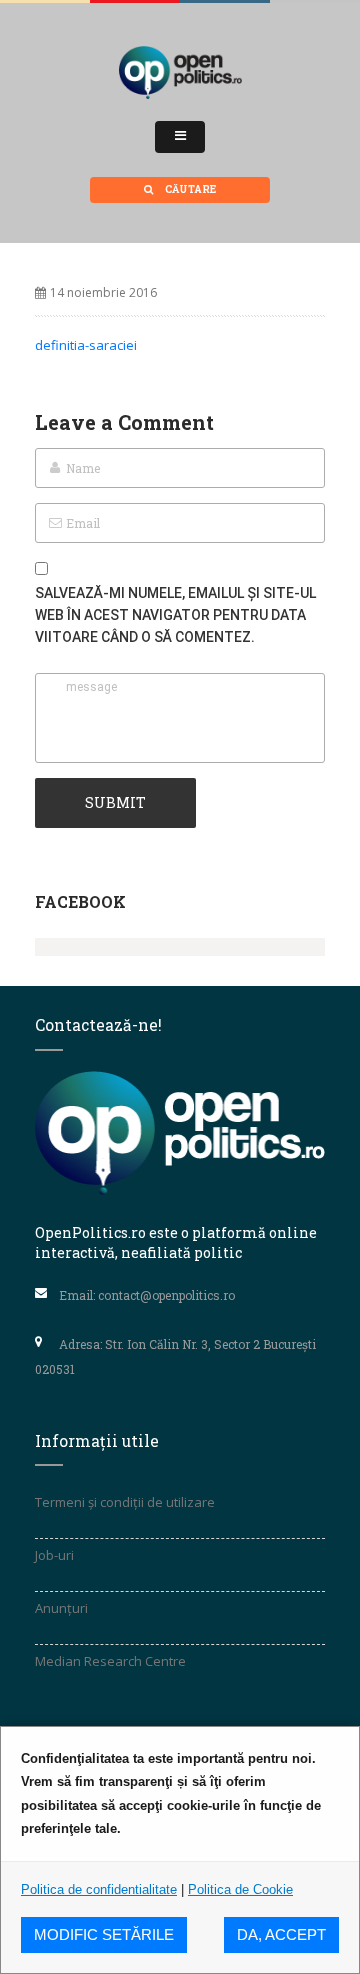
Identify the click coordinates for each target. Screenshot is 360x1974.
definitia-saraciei (86, 345)
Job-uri (54, 1555)
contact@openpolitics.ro (166, 1295)
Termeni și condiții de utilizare (125, 1502)
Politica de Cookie (240, 1889)
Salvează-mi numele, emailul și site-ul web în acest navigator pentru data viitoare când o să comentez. (175, 615)
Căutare (189, 189)
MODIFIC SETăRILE (104, 1934)
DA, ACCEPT (281, 1934)
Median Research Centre (110, 1661)
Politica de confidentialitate (99, 1889)
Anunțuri (61, 1608)
